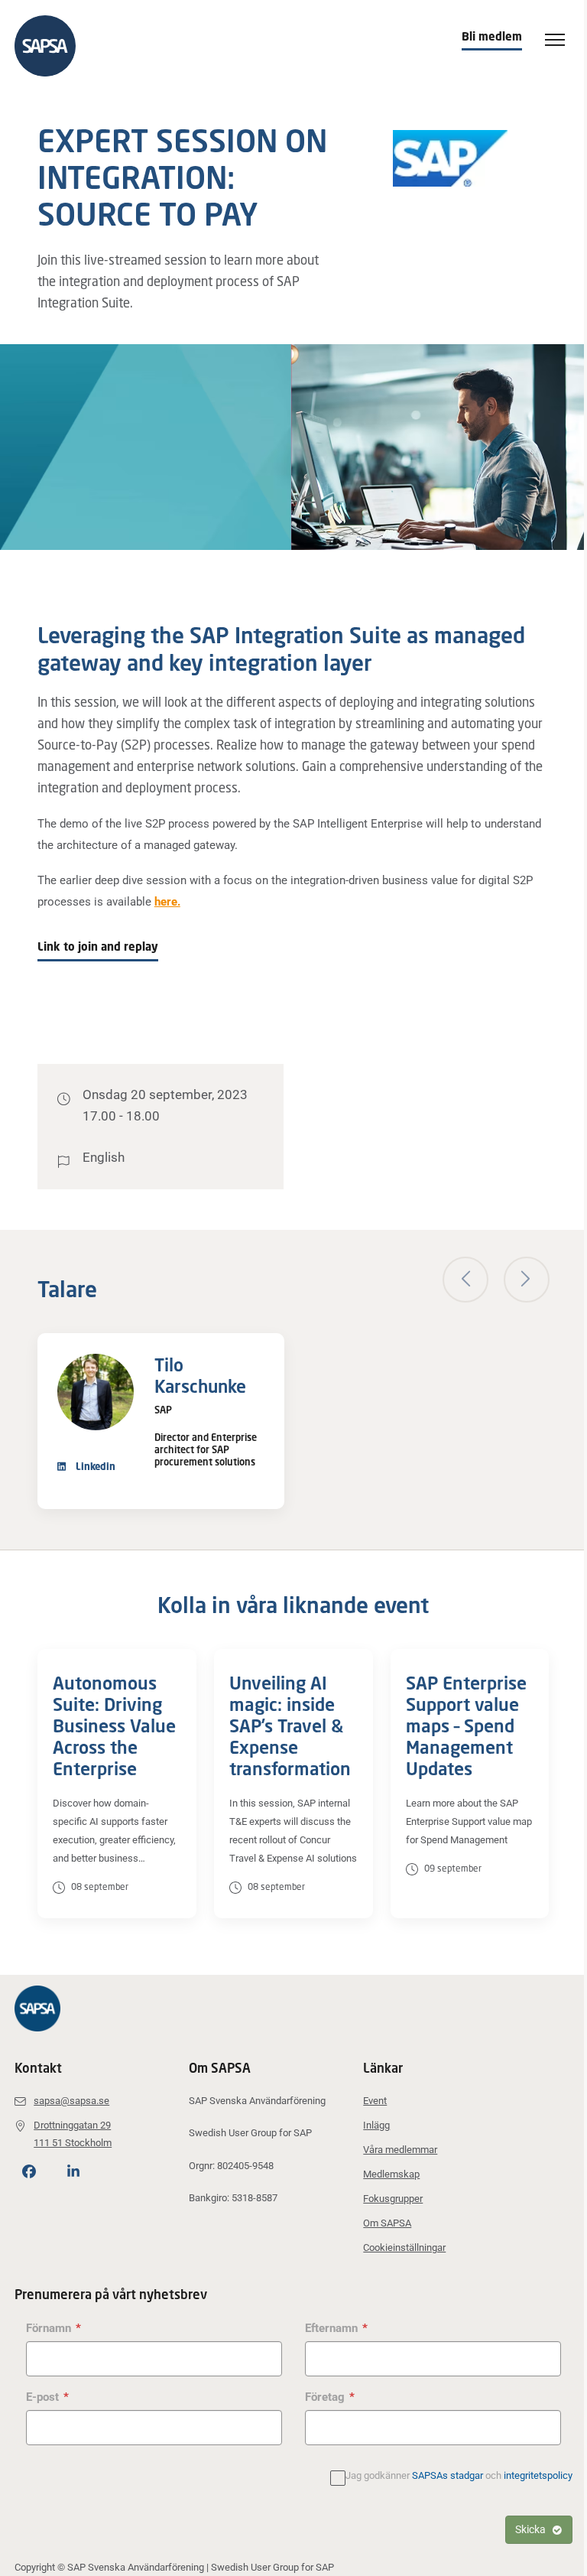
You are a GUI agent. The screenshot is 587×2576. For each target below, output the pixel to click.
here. (167, 902)
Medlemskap (391, 2174)
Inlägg (376, 2125)
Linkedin (94, 1466)
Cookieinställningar (404, 2247)
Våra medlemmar (400, 2150)
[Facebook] (29, 2172)
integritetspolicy (538, 2475)
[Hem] (53, 46)
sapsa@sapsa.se (71, 2101)
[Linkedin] (73, 2172)
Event (375, 2101)
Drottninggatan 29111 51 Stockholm (73, 2134)
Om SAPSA (387, 2223)
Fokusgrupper (393, 2199)
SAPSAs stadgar (448, 2475)
